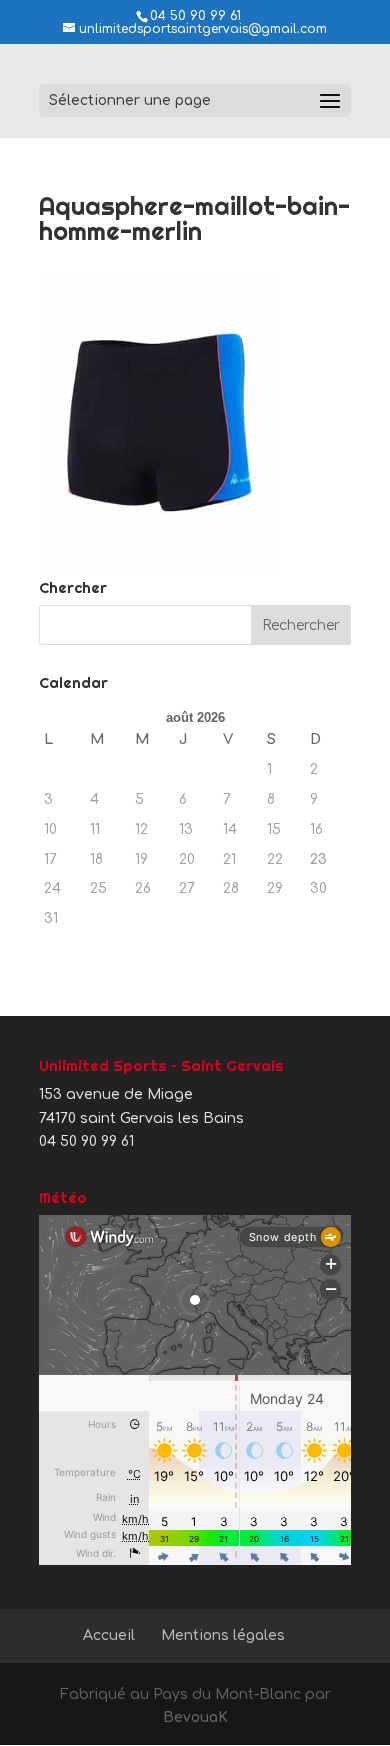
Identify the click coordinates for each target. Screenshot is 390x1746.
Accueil (109, 1635)
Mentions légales (223, 1635)
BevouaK (195, 1717)
